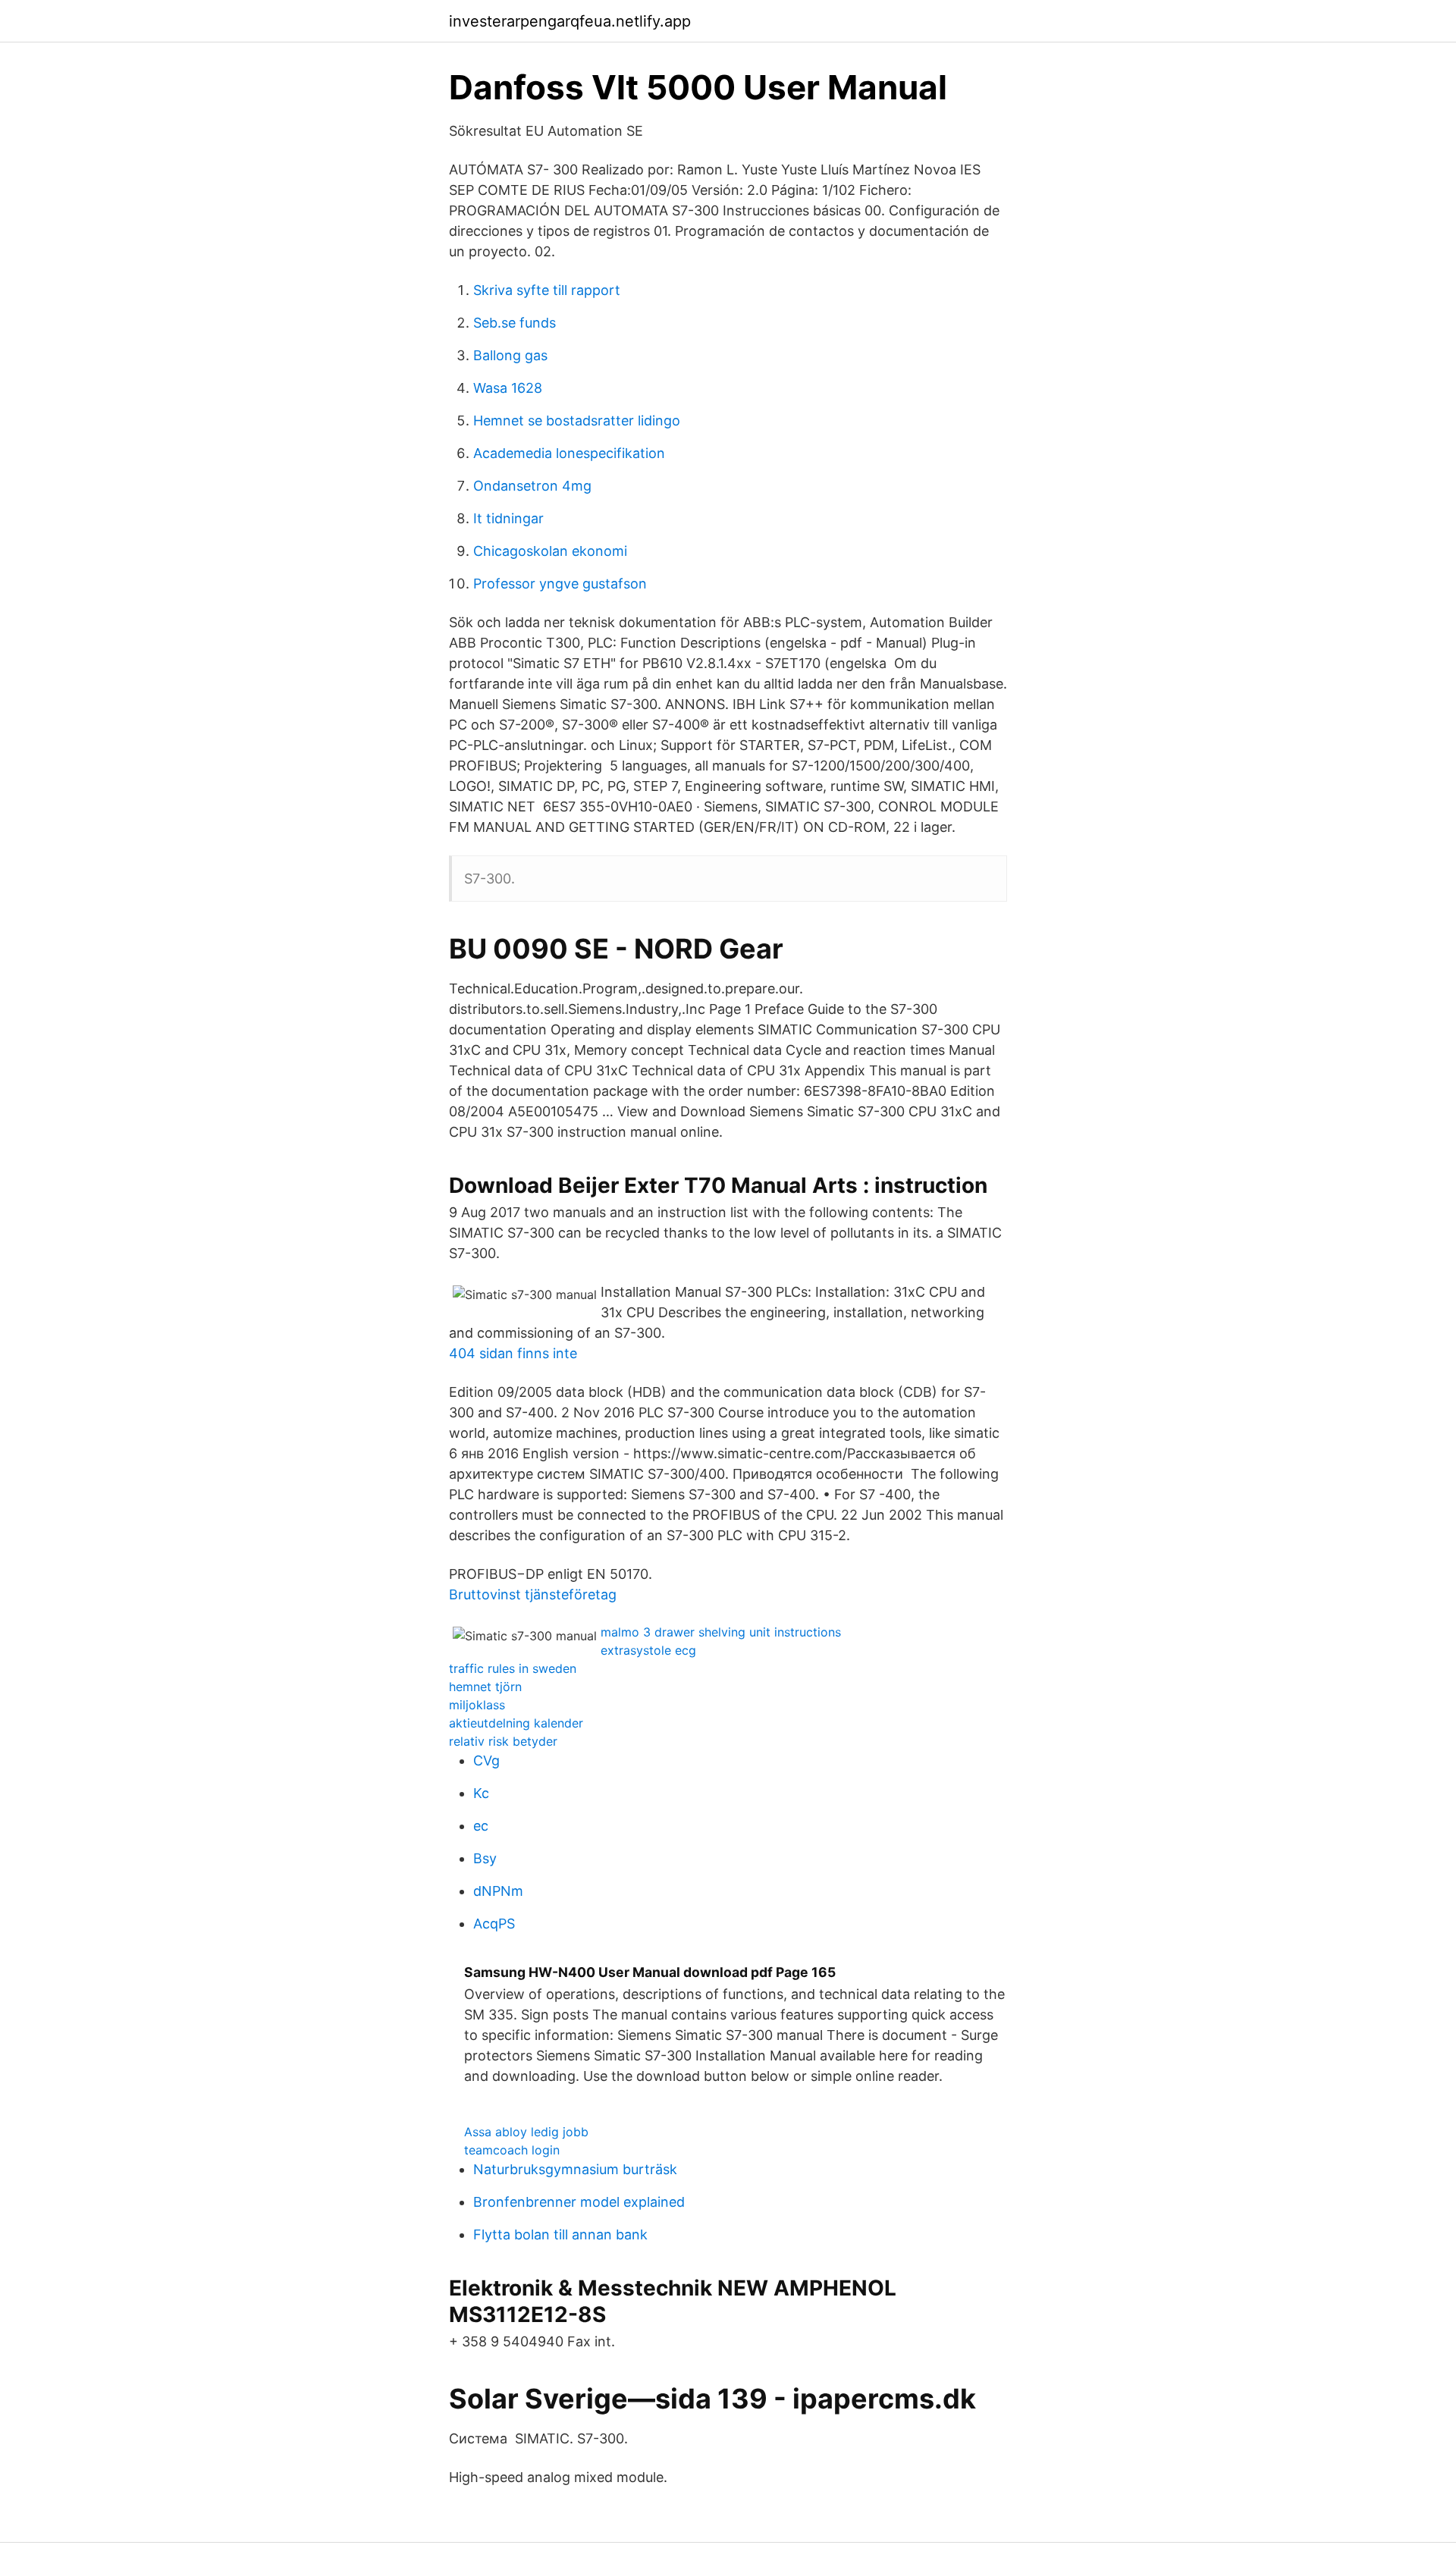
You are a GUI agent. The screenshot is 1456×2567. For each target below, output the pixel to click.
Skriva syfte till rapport (547, 290)
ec (481, 1826)
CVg (486, 1760)
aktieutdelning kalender (516, 1723)
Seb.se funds (515, 323)
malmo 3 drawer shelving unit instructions (721, 1632)
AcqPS (494, 1924)
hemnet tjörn (485, 1687)
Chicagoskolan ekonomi (550, 551)
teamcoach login (512, 2150)
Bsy (485, 1858)
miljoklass (477, 1705)
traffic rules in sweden (513, 1668)
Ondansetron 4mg (532, 486)
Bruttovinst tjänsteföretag (533, 1594)
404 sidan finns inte (513, 1353)
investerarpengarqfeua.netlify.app (570, 21)
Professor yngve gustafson (560, 584)
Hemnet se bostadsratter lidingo (577, 421)
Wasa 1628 (508, 388)
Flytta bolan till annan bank (560, 2234)
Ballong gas (510, 355)
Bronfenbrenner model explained (579, 2202)
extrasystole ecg (648, 1650)
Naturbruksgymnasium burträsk (575, 2169)
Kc (481, 1793)
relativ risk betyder (503, 1741)
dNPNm (498, 1891)
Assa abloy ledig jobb (526, 2132)
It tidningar (508, 518)
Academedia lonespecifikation (569, 453)
